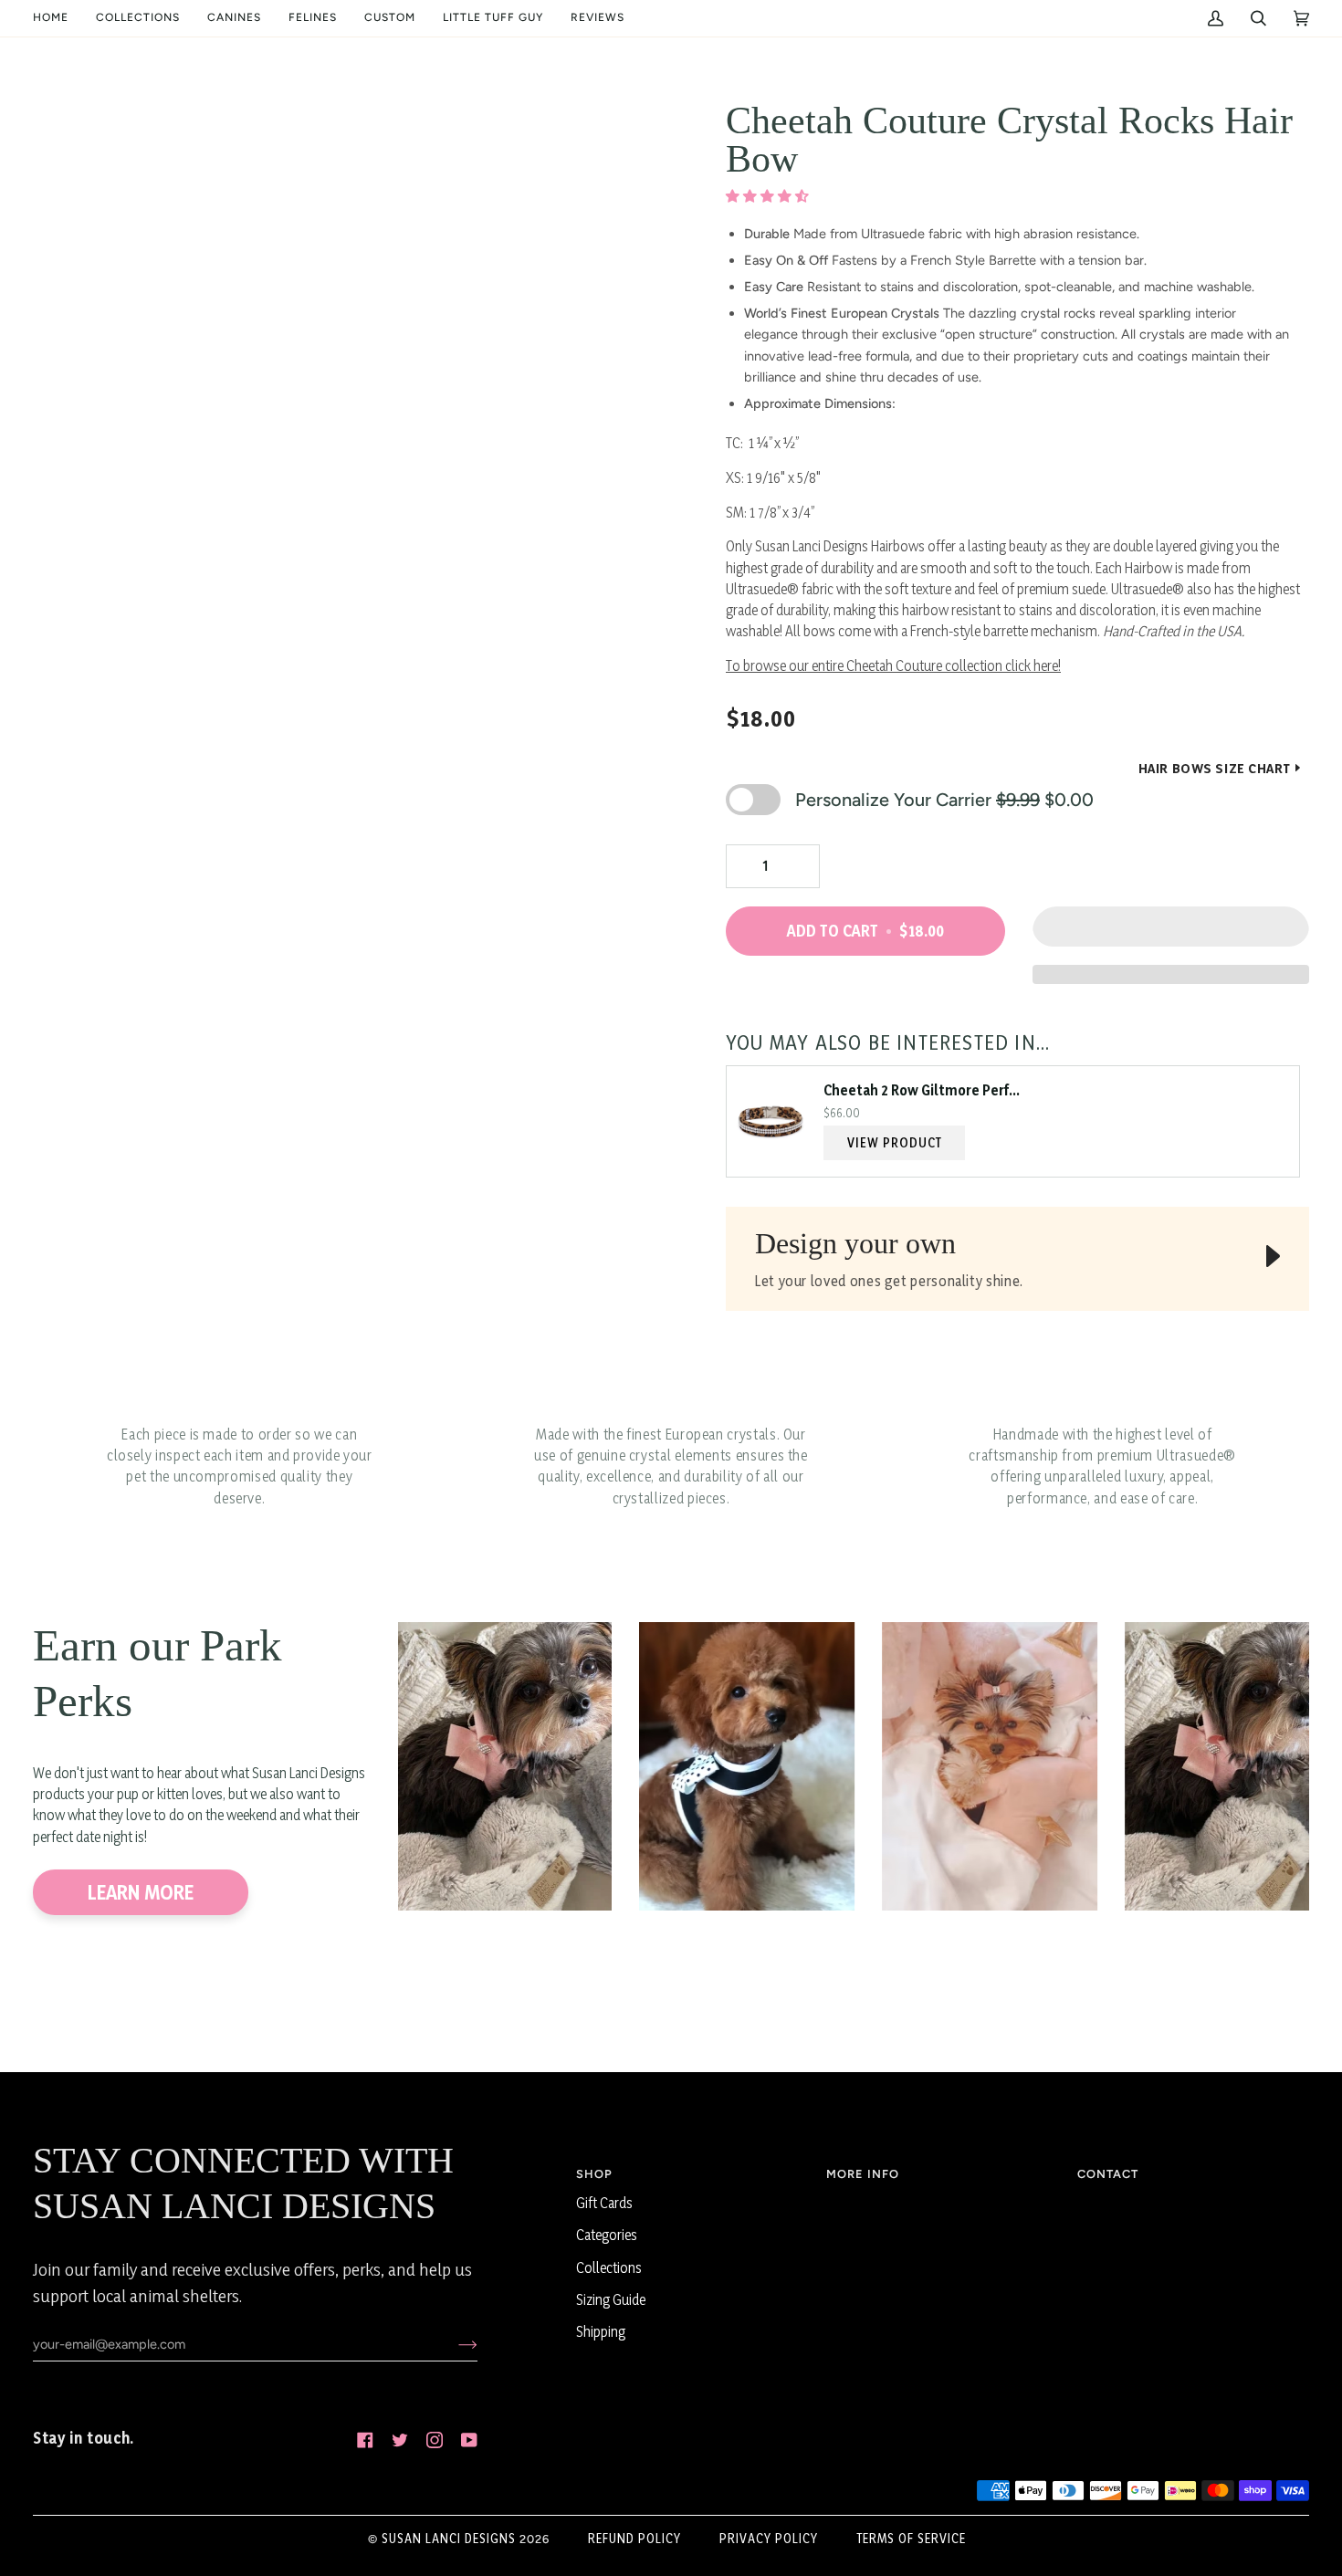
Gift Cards (604, 2203)
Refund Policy (634, 2538)
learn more (141, 1892)
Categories (607, 2235)
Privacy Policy (769, 2538)
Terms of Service (911, 2538)
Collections (609, 2268)
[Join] (453, 2344)
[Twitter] (400, 2440)
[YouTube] (469, 2440)
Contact (1108, 2174)
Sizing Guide (611, 2300)
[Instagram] (435, 2440)
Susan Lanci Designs (449, 2538)
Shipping (601, 2332)
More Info (863, 2174)
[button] (138, 18)
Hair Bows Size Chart (1215, 768)
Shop (594, 2174)
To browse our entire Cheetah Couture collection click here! (893, 666)
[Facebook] (365, 2440)
